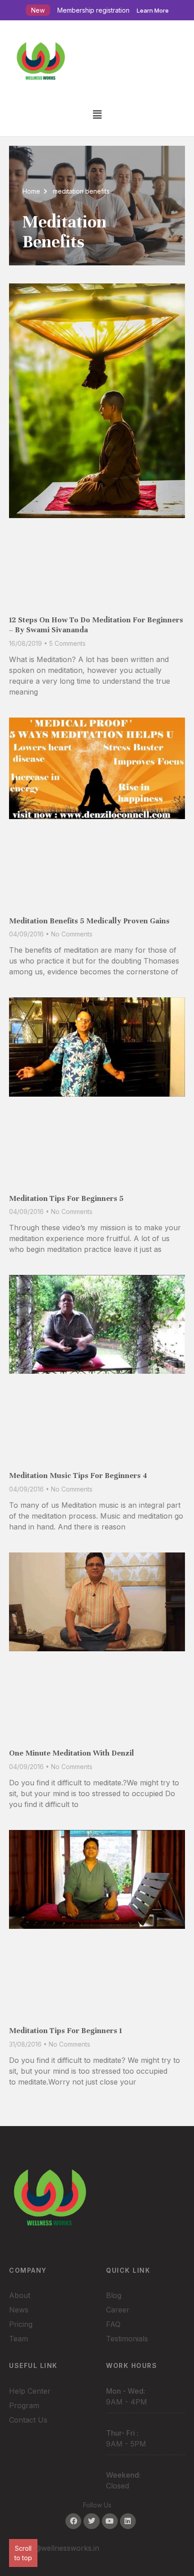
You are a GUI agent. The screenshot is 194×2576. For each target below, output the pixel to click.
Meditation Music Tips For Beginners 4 (78, 1476)
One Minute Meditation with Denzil (72, 1753)
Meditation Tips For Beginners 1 (65, 2031)
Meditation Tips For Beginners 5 (66, 1198)
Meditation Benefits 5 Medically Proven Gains (89, 921)
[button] (97, 114)
